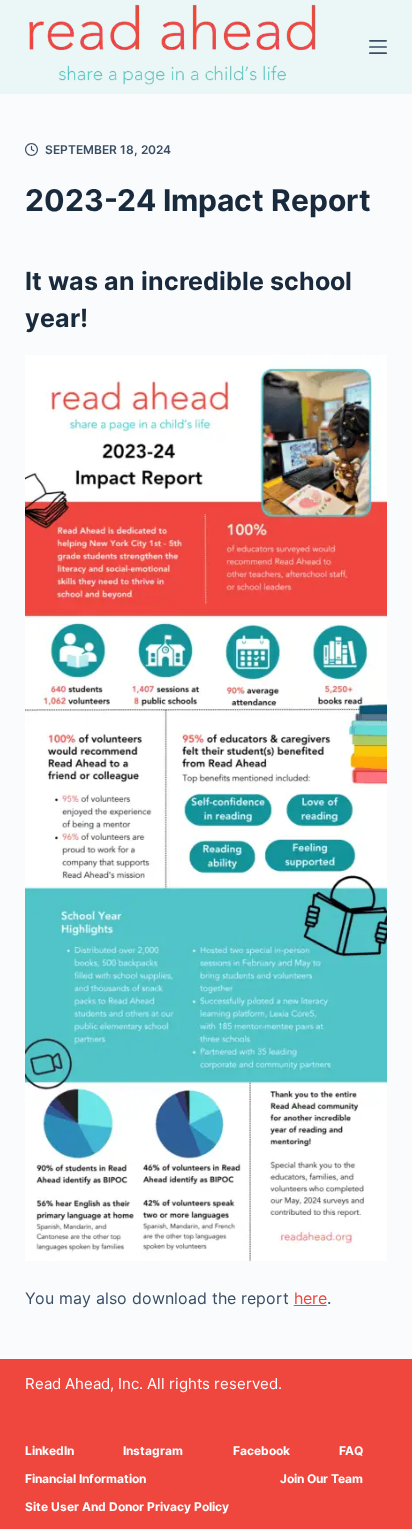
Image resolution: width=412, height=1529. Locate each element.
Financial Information (85, 1478)
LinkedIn (49, 1450)
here (310, 1298)
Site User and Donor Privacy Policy (127, 1506)
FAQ (351, 1450)
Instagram (153, 1450)
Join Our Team (321, 1478)
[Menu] (378, 47)
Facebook (261, 1450)
